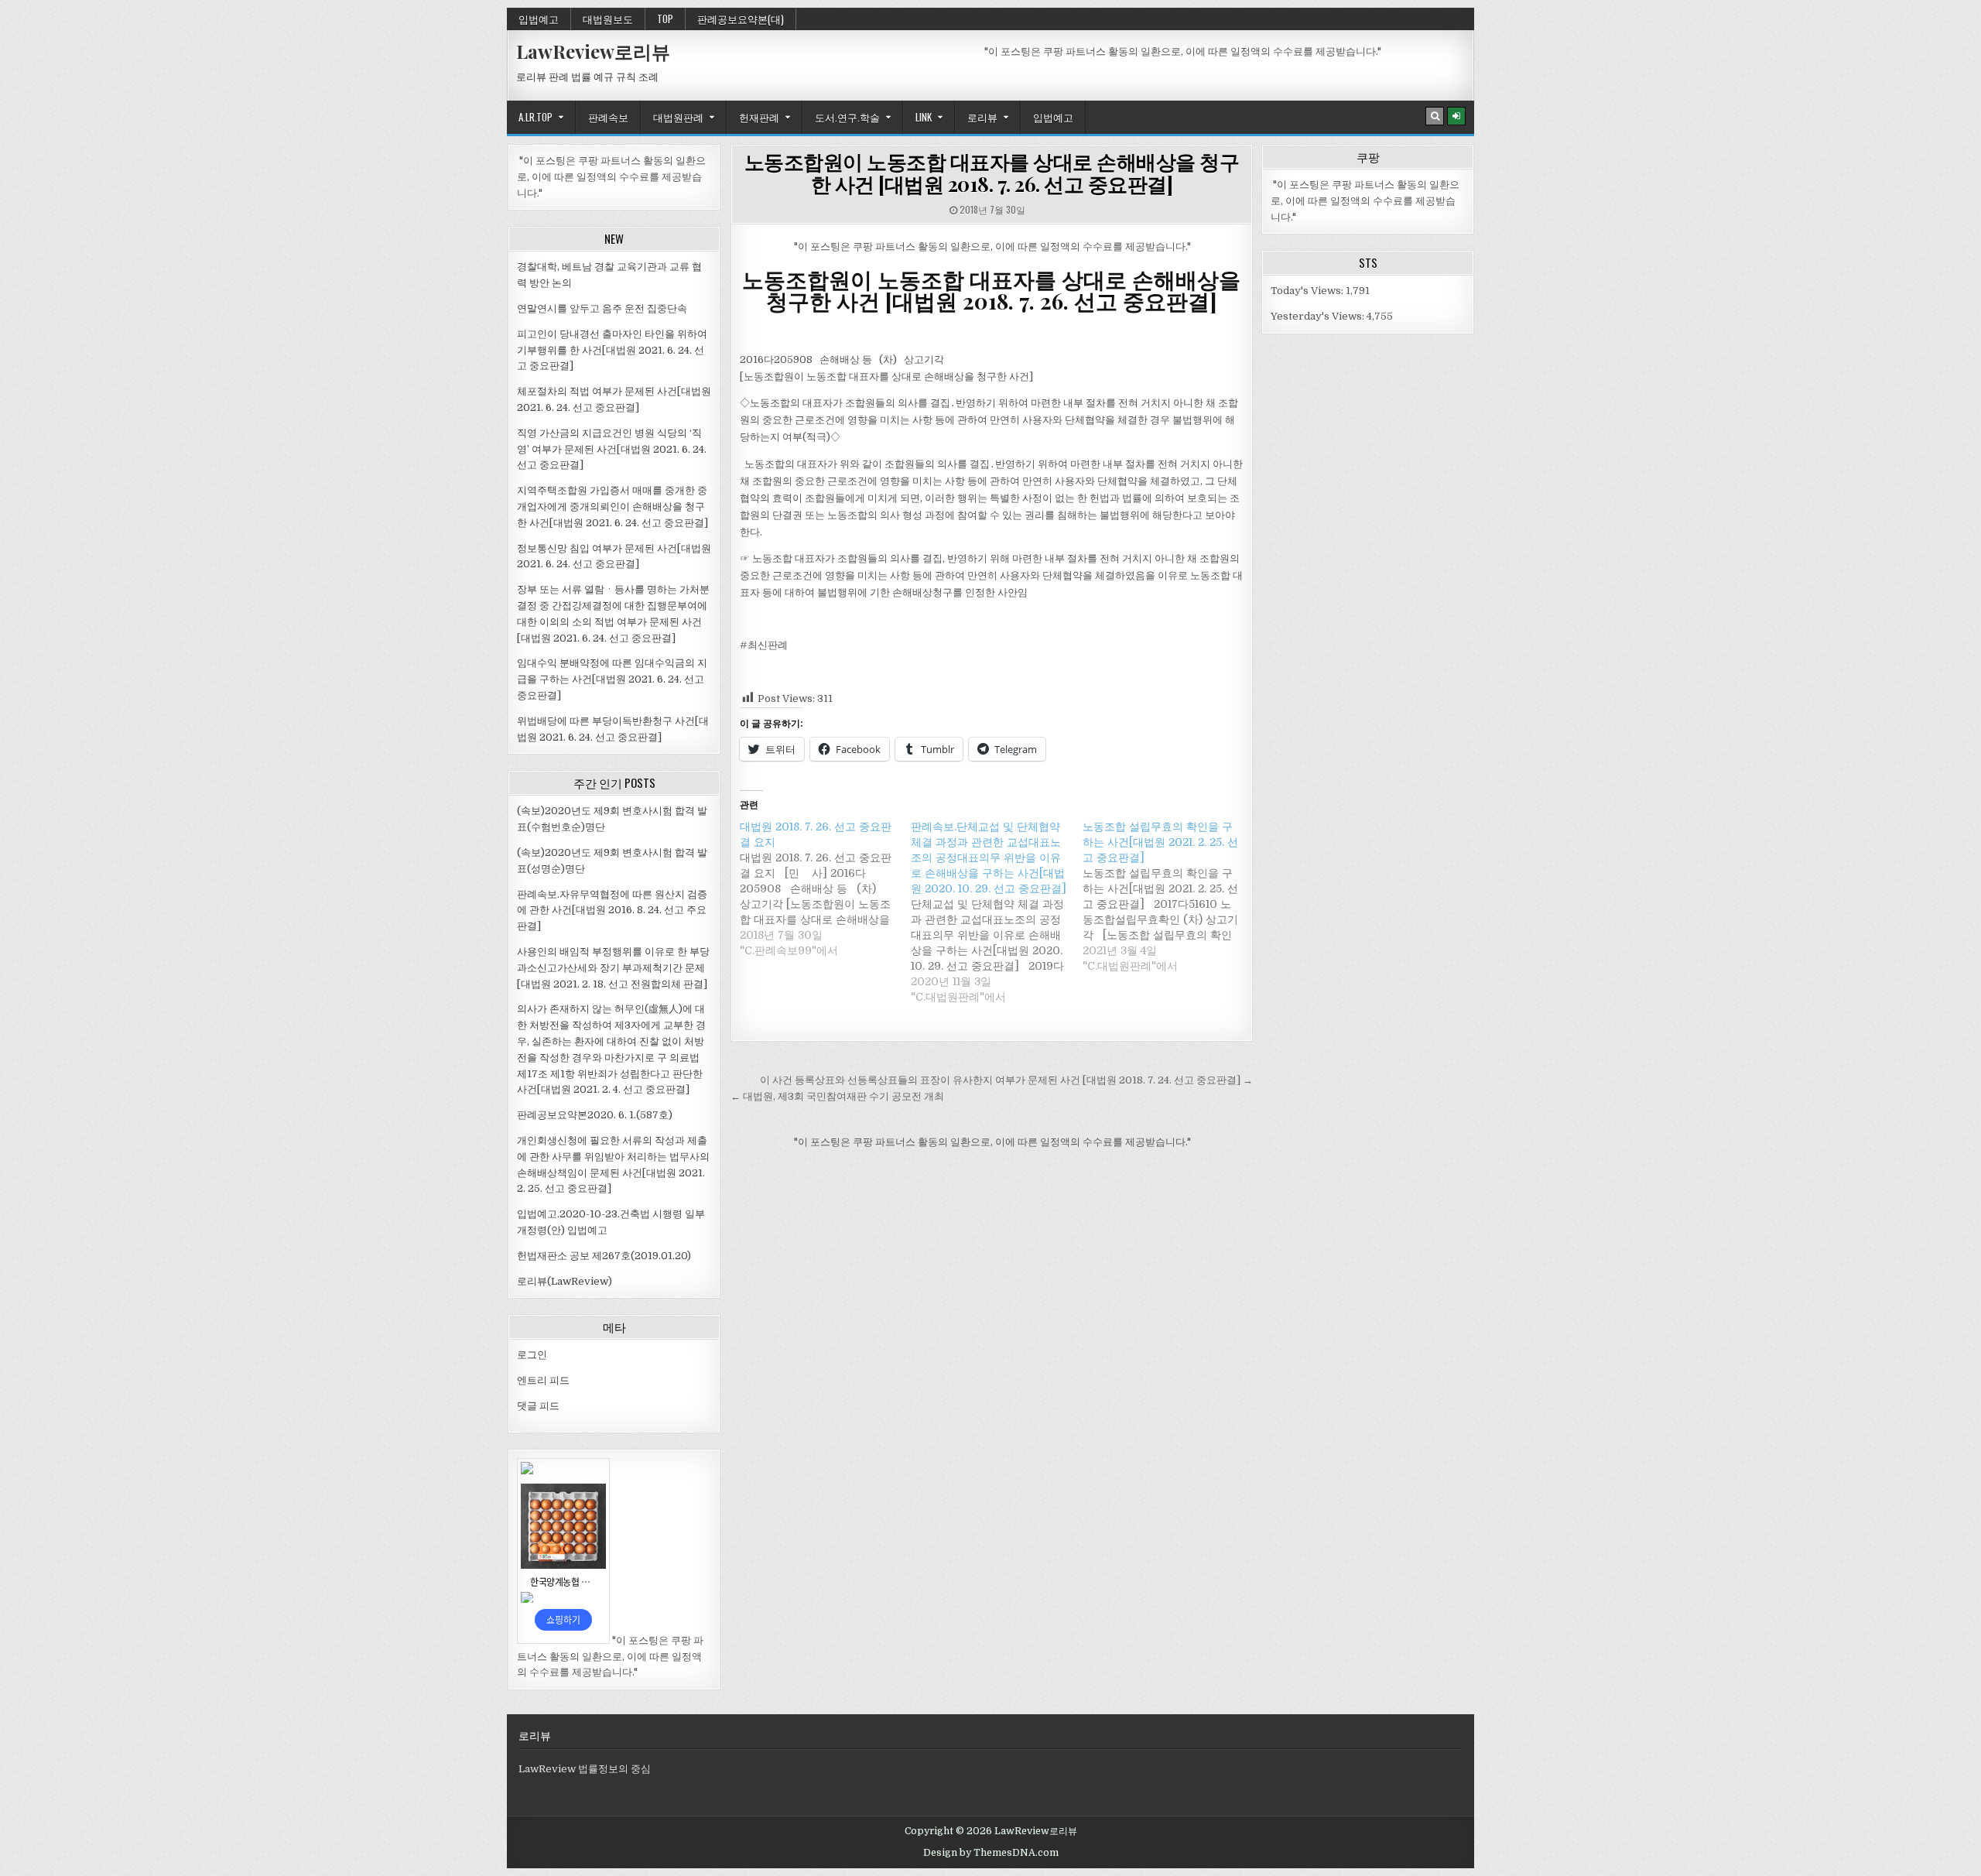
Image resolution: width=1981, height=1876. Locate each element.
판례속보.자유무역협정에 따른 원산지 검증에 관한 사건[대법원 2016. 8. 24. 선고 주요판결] (612, 911)
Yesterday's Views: (1319, 316)
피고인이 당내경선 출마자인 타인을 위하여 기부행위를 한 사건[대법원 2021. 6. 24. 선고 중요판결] (612, 350)
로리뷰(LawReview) (565, 1281)
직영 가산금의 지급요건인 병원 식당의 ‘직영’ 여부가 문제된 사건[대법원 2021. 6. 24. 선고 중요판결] (612, 449)
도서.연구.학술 (847, 117)
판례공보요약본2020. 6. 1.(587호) (595, 1115)
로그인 (532, 1355)
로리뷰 (982, 117)
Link (924, 117)
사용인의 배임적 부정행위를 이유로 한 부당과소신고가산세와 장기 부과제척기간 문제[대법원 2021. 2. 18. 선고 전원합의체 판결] (613, 968)
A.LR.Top (535, 117)
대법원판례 (678, 117)
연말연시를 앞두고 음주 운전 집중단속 (602, 308)
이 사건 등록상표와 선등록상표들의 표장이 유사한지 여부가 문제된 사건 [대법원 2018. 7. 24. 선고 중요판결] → (1006, 1080)
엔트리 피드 (543, 1380)
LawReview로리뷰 (593, 51)
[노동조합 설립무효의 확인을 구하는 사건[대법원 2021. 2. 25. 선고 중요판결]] (1168, 896)
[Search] (1435, 116)
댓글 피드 (538, 1406)
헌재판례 (759, 117)
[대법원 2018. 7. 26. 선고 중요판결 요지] (825, 888)
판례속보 (608, 117)
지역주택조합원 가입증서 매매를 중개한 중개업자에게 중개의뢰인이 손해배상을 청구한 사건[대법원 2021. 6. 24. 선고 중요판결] (612, 507)
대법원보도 (608, 19)
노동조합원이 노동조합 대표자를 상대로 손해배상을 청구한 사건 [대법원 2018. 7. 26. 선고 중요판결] (992, 173)
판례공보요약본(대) (741, 19)
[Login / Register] (1456, 116)
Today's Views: (1308, 291)
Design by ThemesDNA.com (991, 1853)
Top (665, 19)
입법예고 (539, 19)
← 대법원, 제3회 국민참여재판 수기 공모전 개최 (837, 1096)
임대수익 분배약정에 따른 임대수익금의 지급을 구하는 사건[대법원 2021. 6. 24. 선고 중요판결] (612, 679)
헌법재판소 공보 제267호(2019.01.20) (604, 1256)
